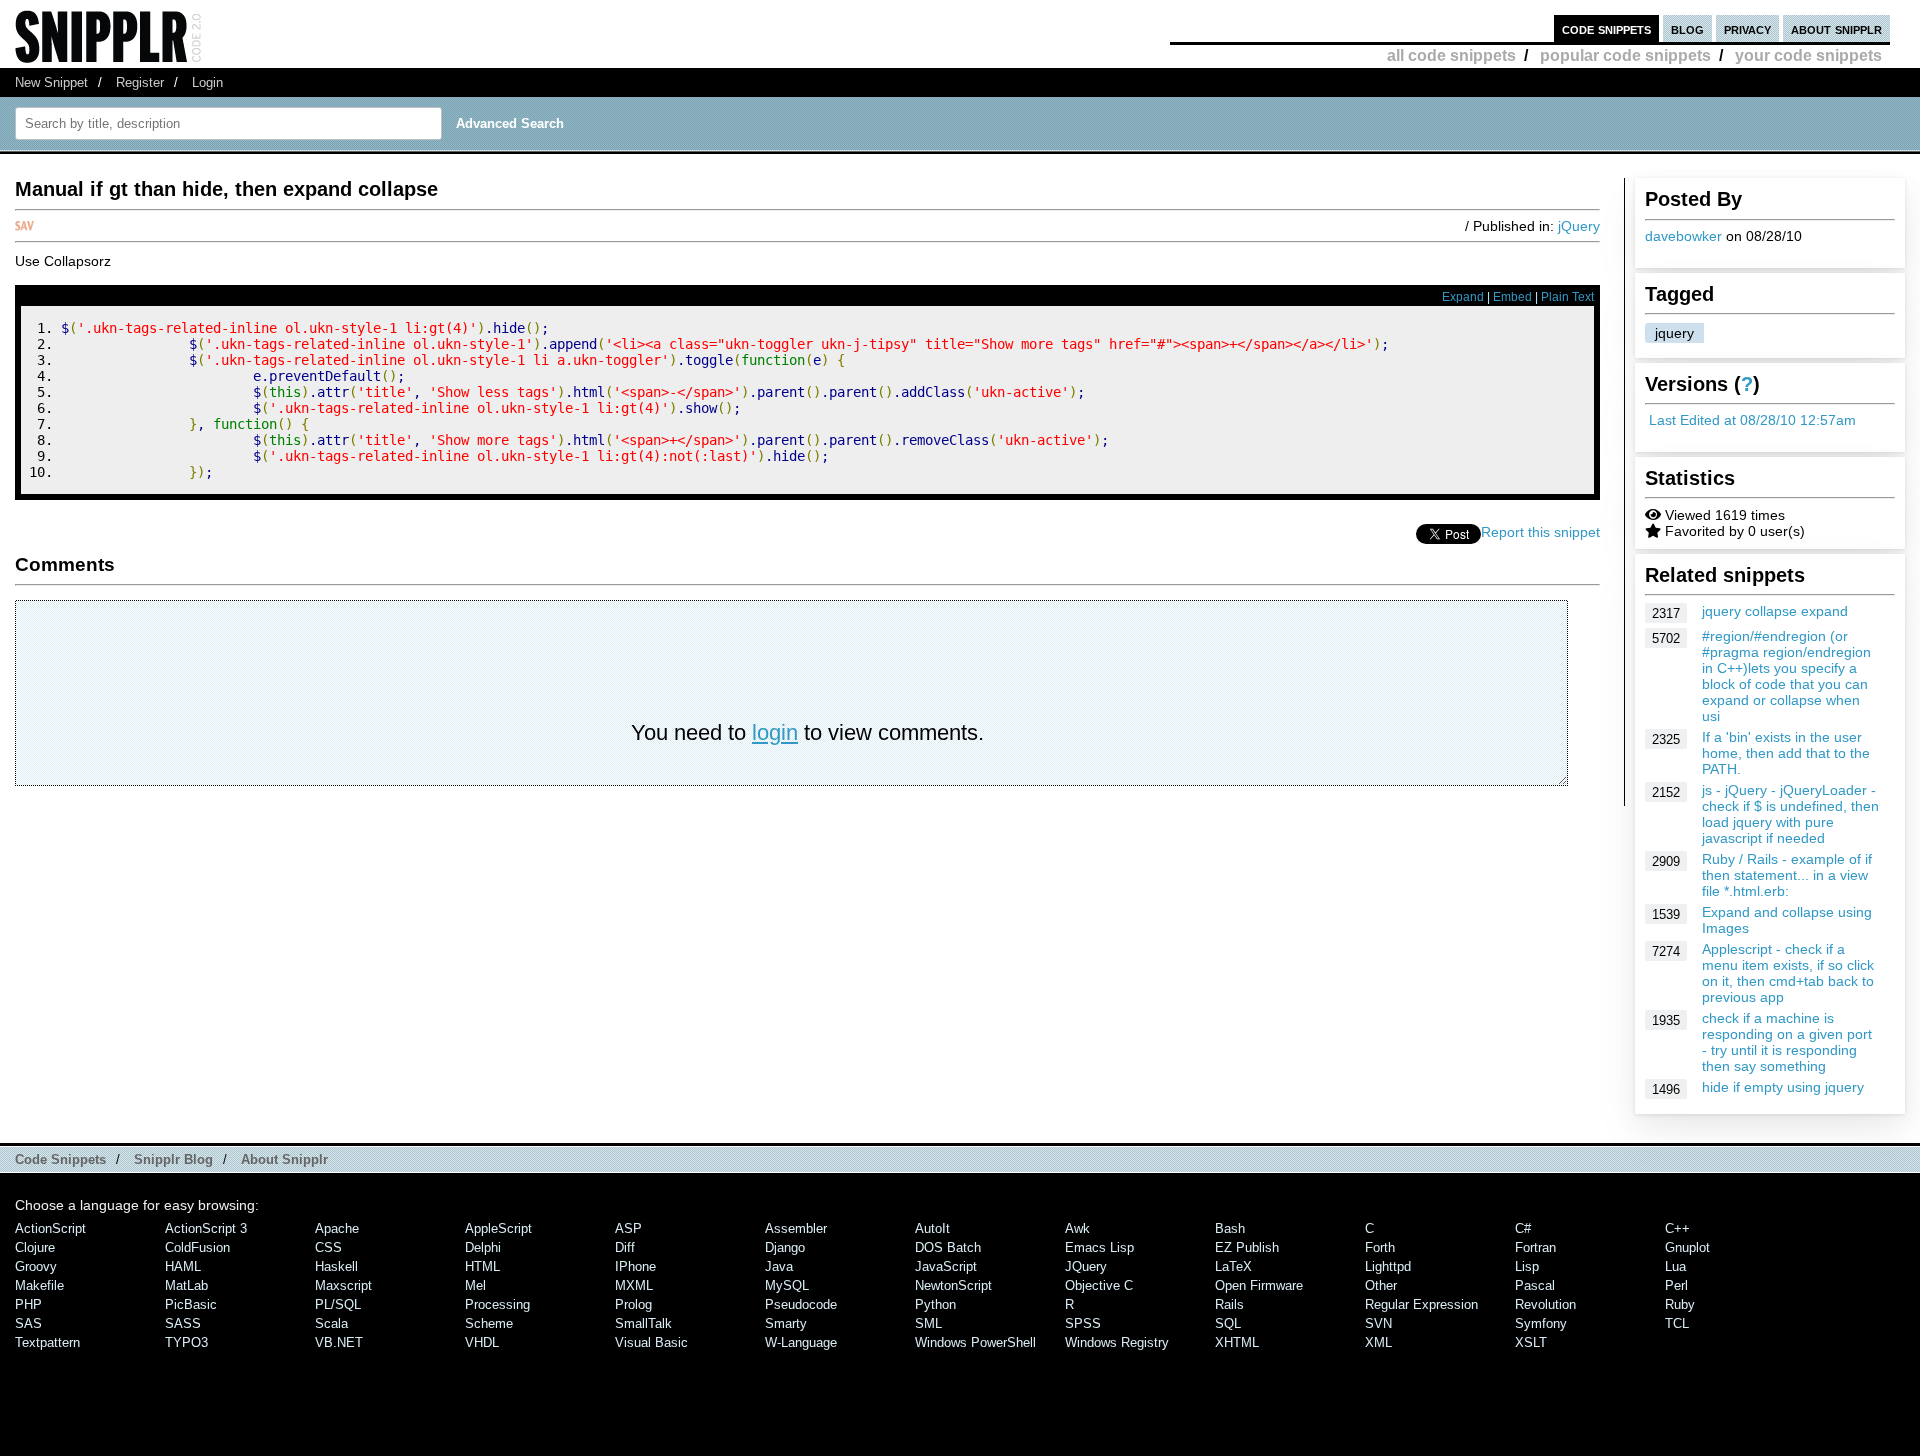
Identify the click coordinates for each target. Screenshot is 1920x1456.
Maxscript (343, 1285)
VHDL (482, 1342)
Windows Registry (1117, 1342)
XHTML (1237, 1342)
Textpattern (47, 1342)
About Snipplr (284, 1159)
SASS (183, 1323)
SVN (1378, 1323)
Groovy (36, 1266)
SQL (1228, 1323)
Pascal (1535, 1285)
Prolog (633, 1304)
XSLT (1531, 1342)
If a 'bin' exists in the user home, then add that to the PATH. (1786, 753)
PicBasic (191, 1304)
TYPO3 (186, 1342)
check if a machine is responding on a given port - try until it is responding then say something (1787, 1042)
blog (1687, 28)
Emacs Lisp (1099, 1247)
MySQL (787, 1285)
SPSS (1083, 1323)
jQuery (1579, 226)
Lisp (1527, 1266)
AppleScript (498, 1228)
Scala (331, 1323)
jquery (1674, 333)
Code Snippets (60, 1159)
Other (1381, 1285)
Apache (337, 1228)
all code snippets (1451, 55)
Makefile (39, 1285)
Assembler (796, 1228)
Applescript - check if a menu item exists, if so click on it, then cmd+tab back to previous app (1788, 973)
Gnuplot (1687, 1247)
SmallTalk (643, 1323)
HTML (482, 1266)
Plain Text (1567, 297)
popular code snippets (1625, 55)
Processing (497, 1304)
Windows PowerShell (975, 1342)
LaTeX (1233, 1266)
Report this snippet (1540, 532)
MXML (634, 1285)
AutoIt (932, 1228)
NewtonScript (953, 1285)
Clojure (35, 1247)
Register (140, 82)
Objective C (1099, 1285)
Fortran (1535, 1247)
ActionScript (50, 1228)
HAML (183, 1266)
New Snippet (51, 82)
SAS (28, 1323)
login (775, 732)
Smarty (786, 1323)
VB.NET (339, 1342)
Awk (1077, 1228)
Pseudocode (801, 1304)
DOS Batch (948, 1247)
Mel (475, 1285)
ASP (628, 1228)
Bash (1230, 1228)
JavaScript (946, 1266)
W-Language (801, 1342)
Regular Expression (1421, 1304)
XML (1378, 1342)
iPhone (635, 1266)
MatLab (186, 1285)
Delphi (483, 1247)
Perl (1676, 1285)
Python (935, 1304)
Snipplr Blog (173, 1159)
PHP (28, 1304)
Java (779, 1266)
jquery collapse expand (1775, 611)
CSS (328, 1247)
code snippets (1606, 28)
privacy (1747, 28)
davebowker (1683, 236)
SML (928, 1323)
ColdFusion (197, 1247)
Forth (1380, 1247)
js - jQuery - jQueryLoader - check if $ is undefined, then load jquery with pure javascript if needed (1790, 814)
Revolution (1545, 1304)
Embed (1512, 297)
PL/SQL (338, 1304)
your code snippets (1808, 55)
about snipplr (1836, 28)
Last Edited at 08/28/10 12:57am (1752, 420)
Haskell (336, 1266)
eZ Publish (1247, 1247)
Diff (625, 1247)
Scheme (489, 1323)
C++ (1677, 1228)
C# (1523, 1228)
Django (785, 1247)
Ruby (1680, 1304)
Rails (1229, 1304)
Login (207, 82)
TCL (1677, 1323)
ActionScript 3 (206, 1228)
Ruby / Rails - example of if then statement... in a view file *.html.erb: (1787, 875)
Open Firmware (1259, 1285)
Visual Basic (651, 1342)
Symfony (1541, 1323)
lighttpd (1388, 1266)
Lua (1675, 1266)
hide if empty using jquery (1783, 1087)
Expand (1463, 297)
